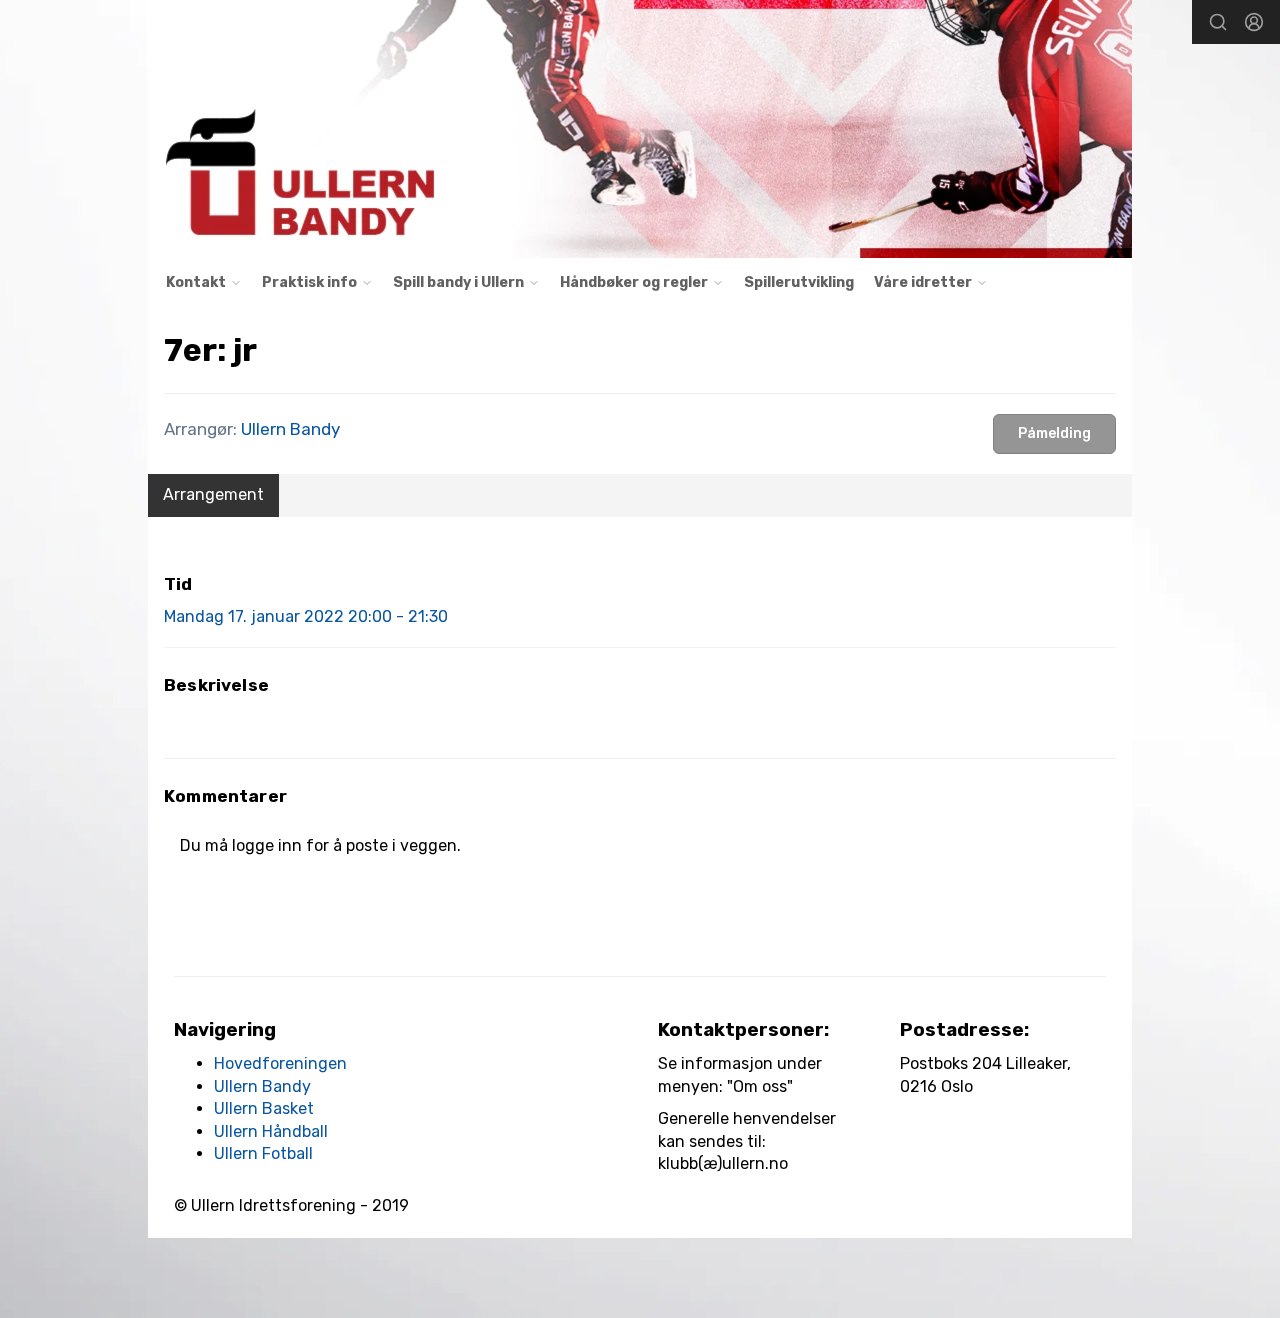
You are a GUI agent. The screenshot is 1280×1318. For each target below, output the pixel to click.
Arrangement (213, 494)
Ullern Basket (264, 1108)
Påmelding (1054, 433)
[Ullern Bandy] (640, 129)
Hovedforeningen (280, 1063)
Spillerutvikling (799, 282)
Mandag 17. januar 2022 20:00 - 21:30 (306, 616)
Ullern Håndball (271, 1131)
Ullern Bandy (290, 429)
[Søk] (1218, 22)
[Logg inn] (1254, 22)
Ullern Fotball (263, 1153)
